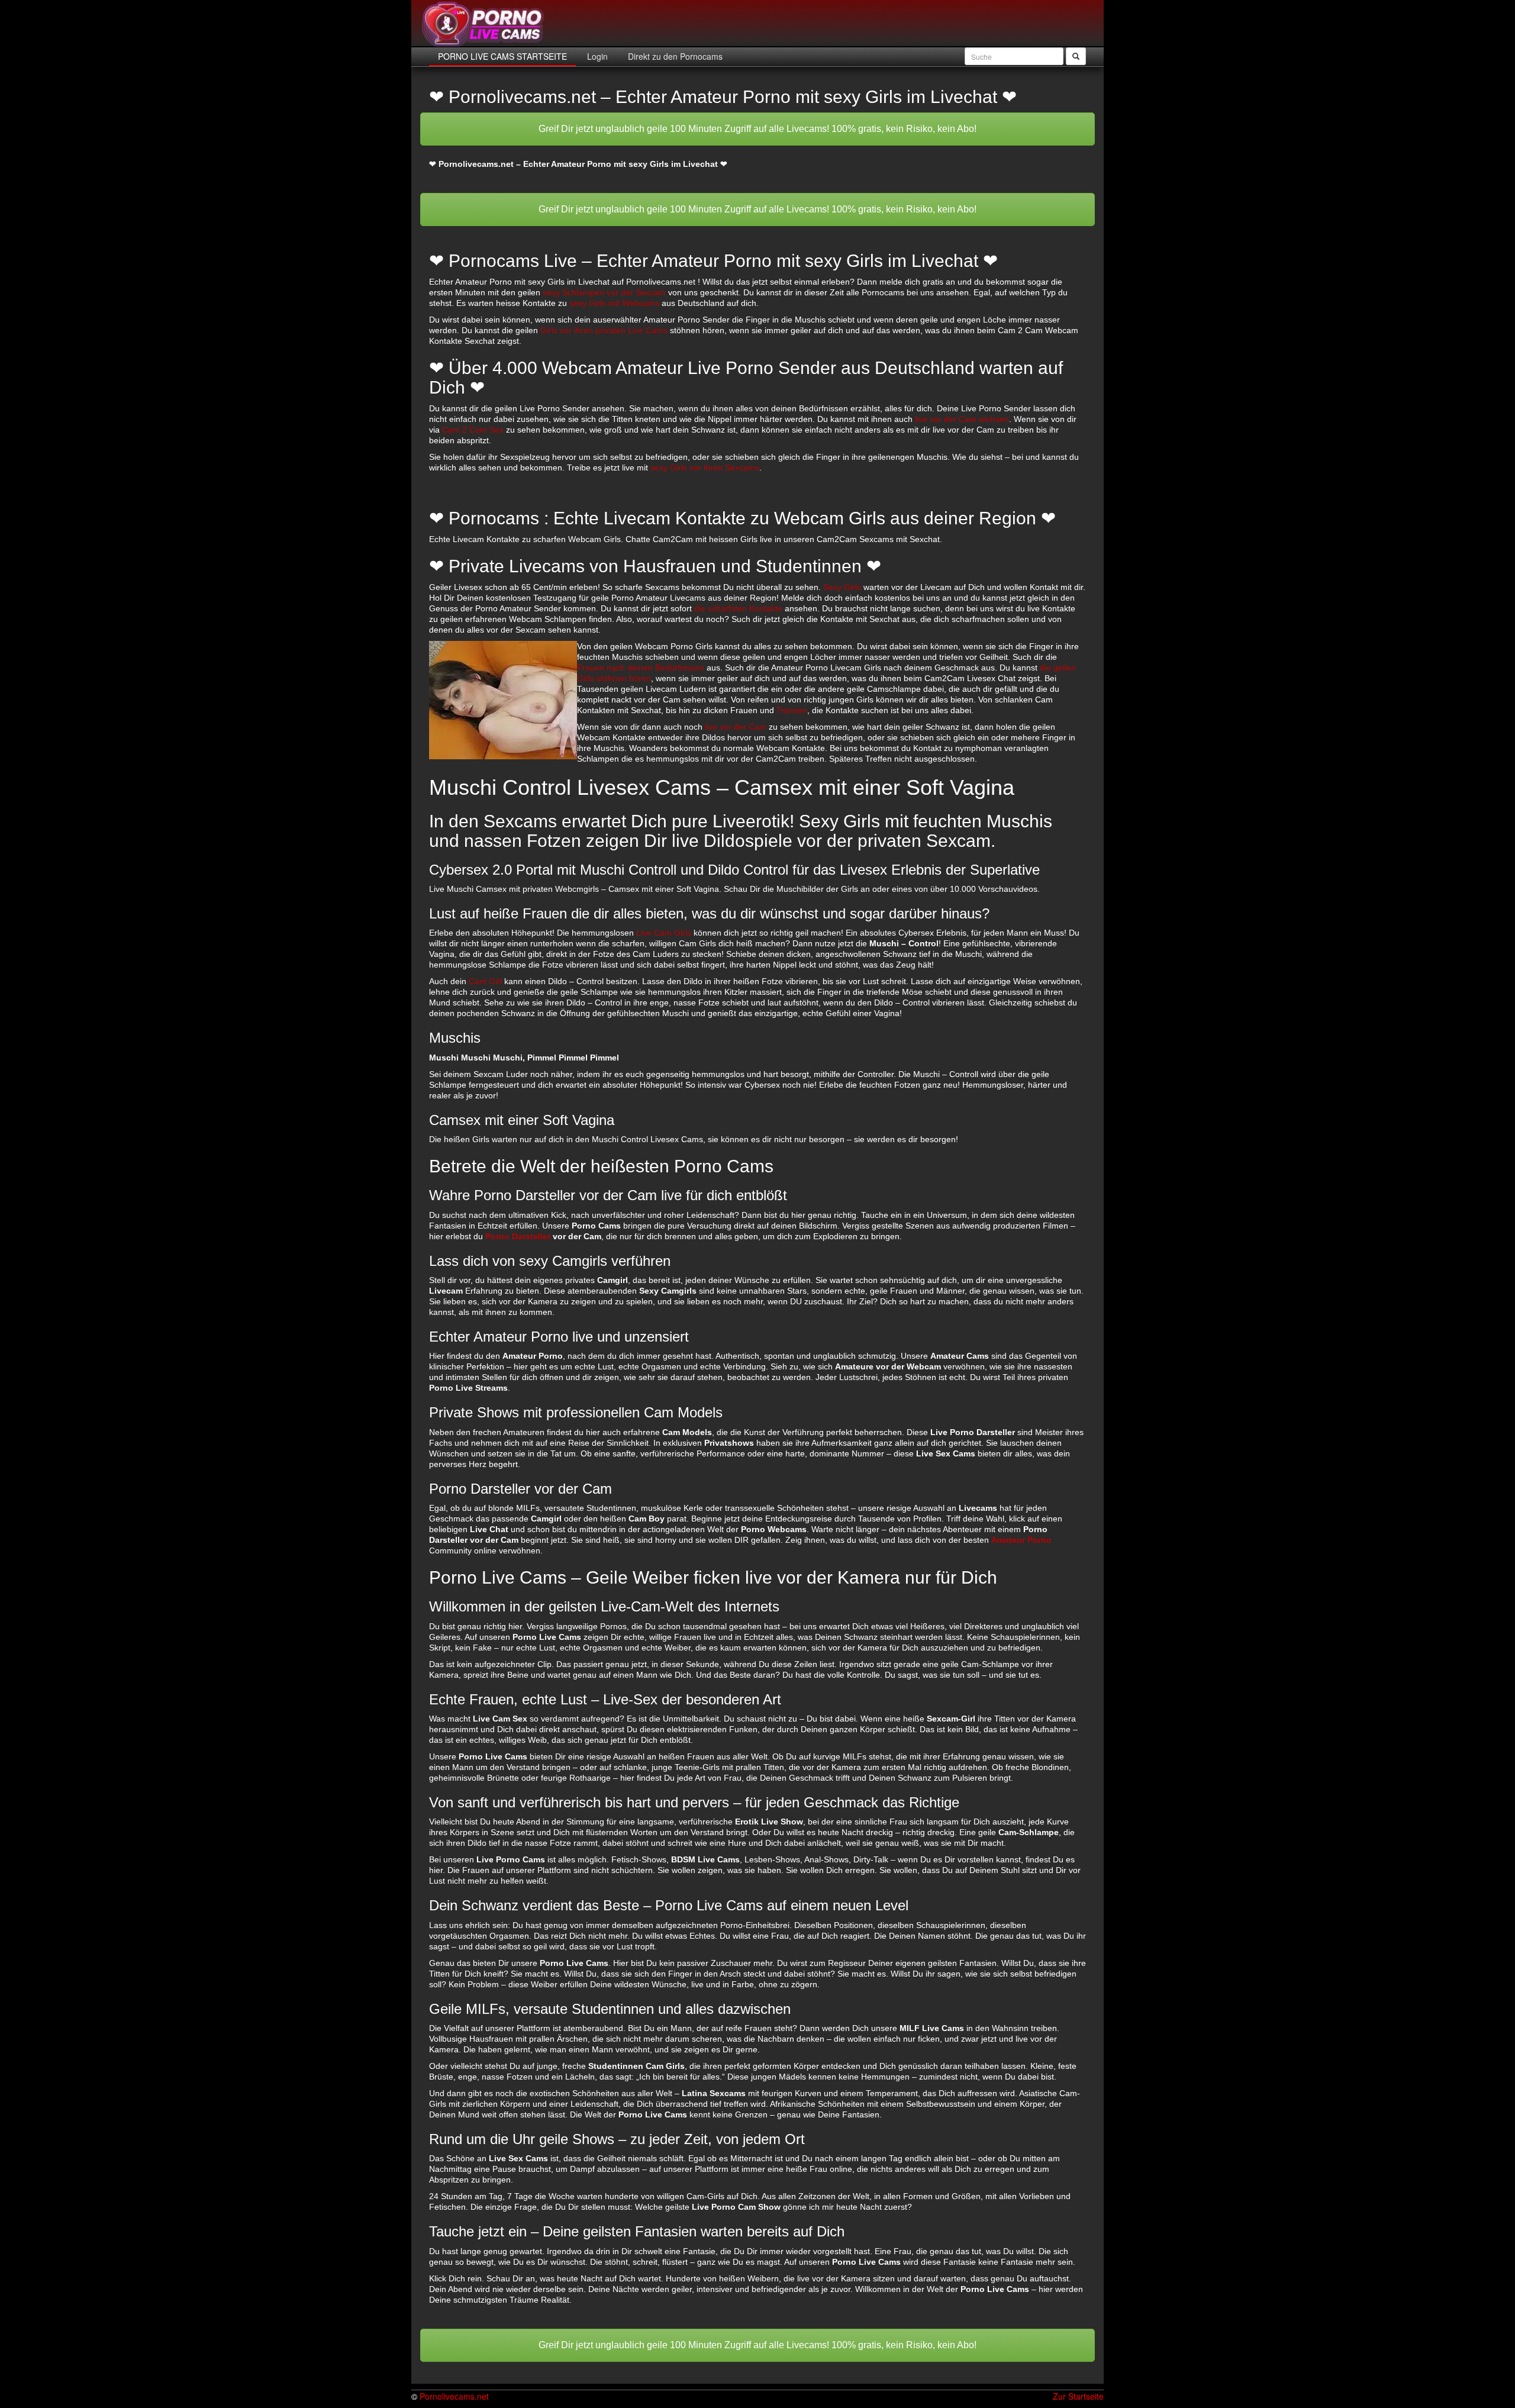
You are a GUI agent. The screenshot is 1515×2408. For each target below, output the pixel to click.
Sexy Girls (842, 587)
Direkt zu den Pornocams (674, 56)
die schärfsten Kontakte (738, 608)
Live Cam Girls (664, 933)
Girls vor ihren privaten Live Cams (604, 330)
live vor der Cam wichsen (962, 419)
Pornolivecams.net (454, 2396)
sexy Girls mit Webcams (614, 303)
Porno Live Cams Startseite (502, 56)
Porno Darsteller (518, 1236)
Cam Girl (485, 981)
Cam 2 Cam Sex (473, 430)
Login (596, 56)
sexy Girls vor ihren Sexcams (705, 468)
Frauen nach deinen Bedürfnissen (641, 668)
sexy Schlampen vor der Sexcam (604, 292)
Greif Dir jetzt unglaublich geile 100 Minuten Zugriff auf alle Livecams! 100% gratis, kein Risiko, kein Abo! (757, 129)
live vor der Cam (736, 727)
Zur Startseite (1078, 2396)
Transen (792, 710)
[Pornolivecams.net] (483, 24)
